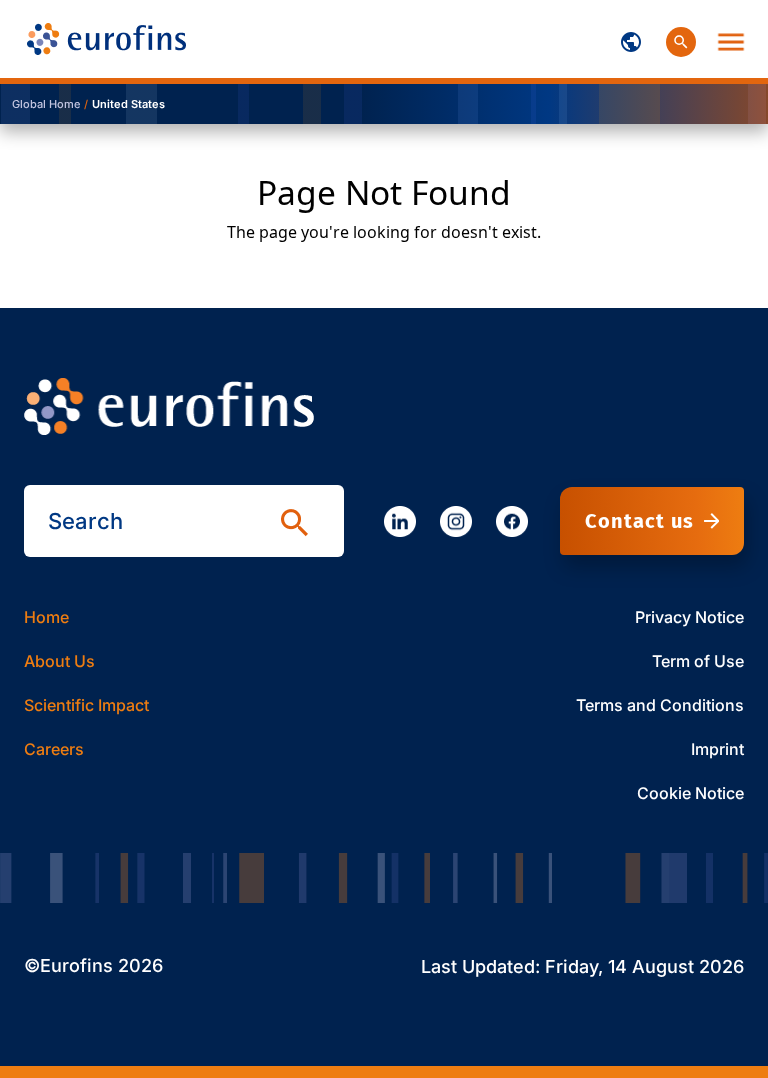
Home (46, 617)
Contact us (639, 521)
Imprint (717, 749)
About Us (59, 661)
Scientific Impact (86, 705)
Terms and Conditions (660, 705)
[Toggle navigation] (631, 39)
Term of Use (698, 661)
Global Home (46, 104)
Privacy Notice (689, 617)
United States (128, 104)
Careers (54, 749)
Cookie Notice (690, 793)
